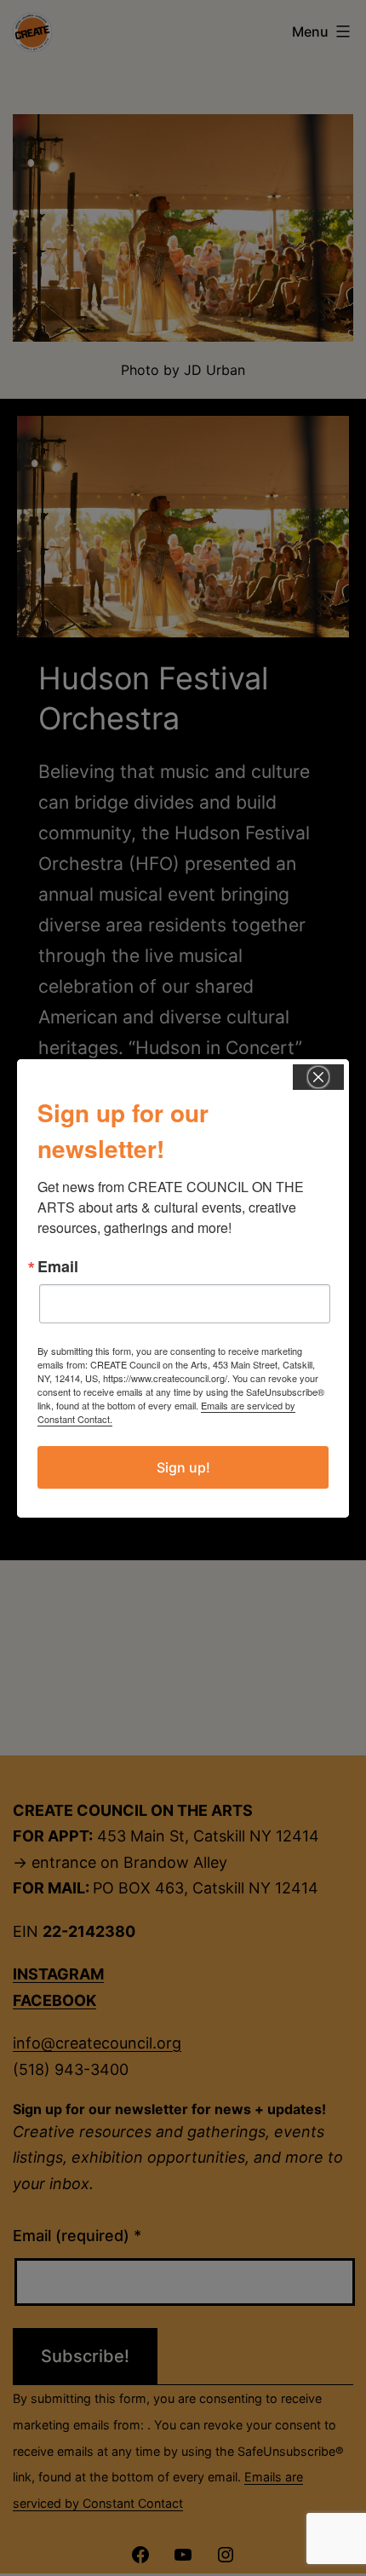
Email (58, 1266)
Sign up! (183, 1467)
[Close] (318, 1077)
